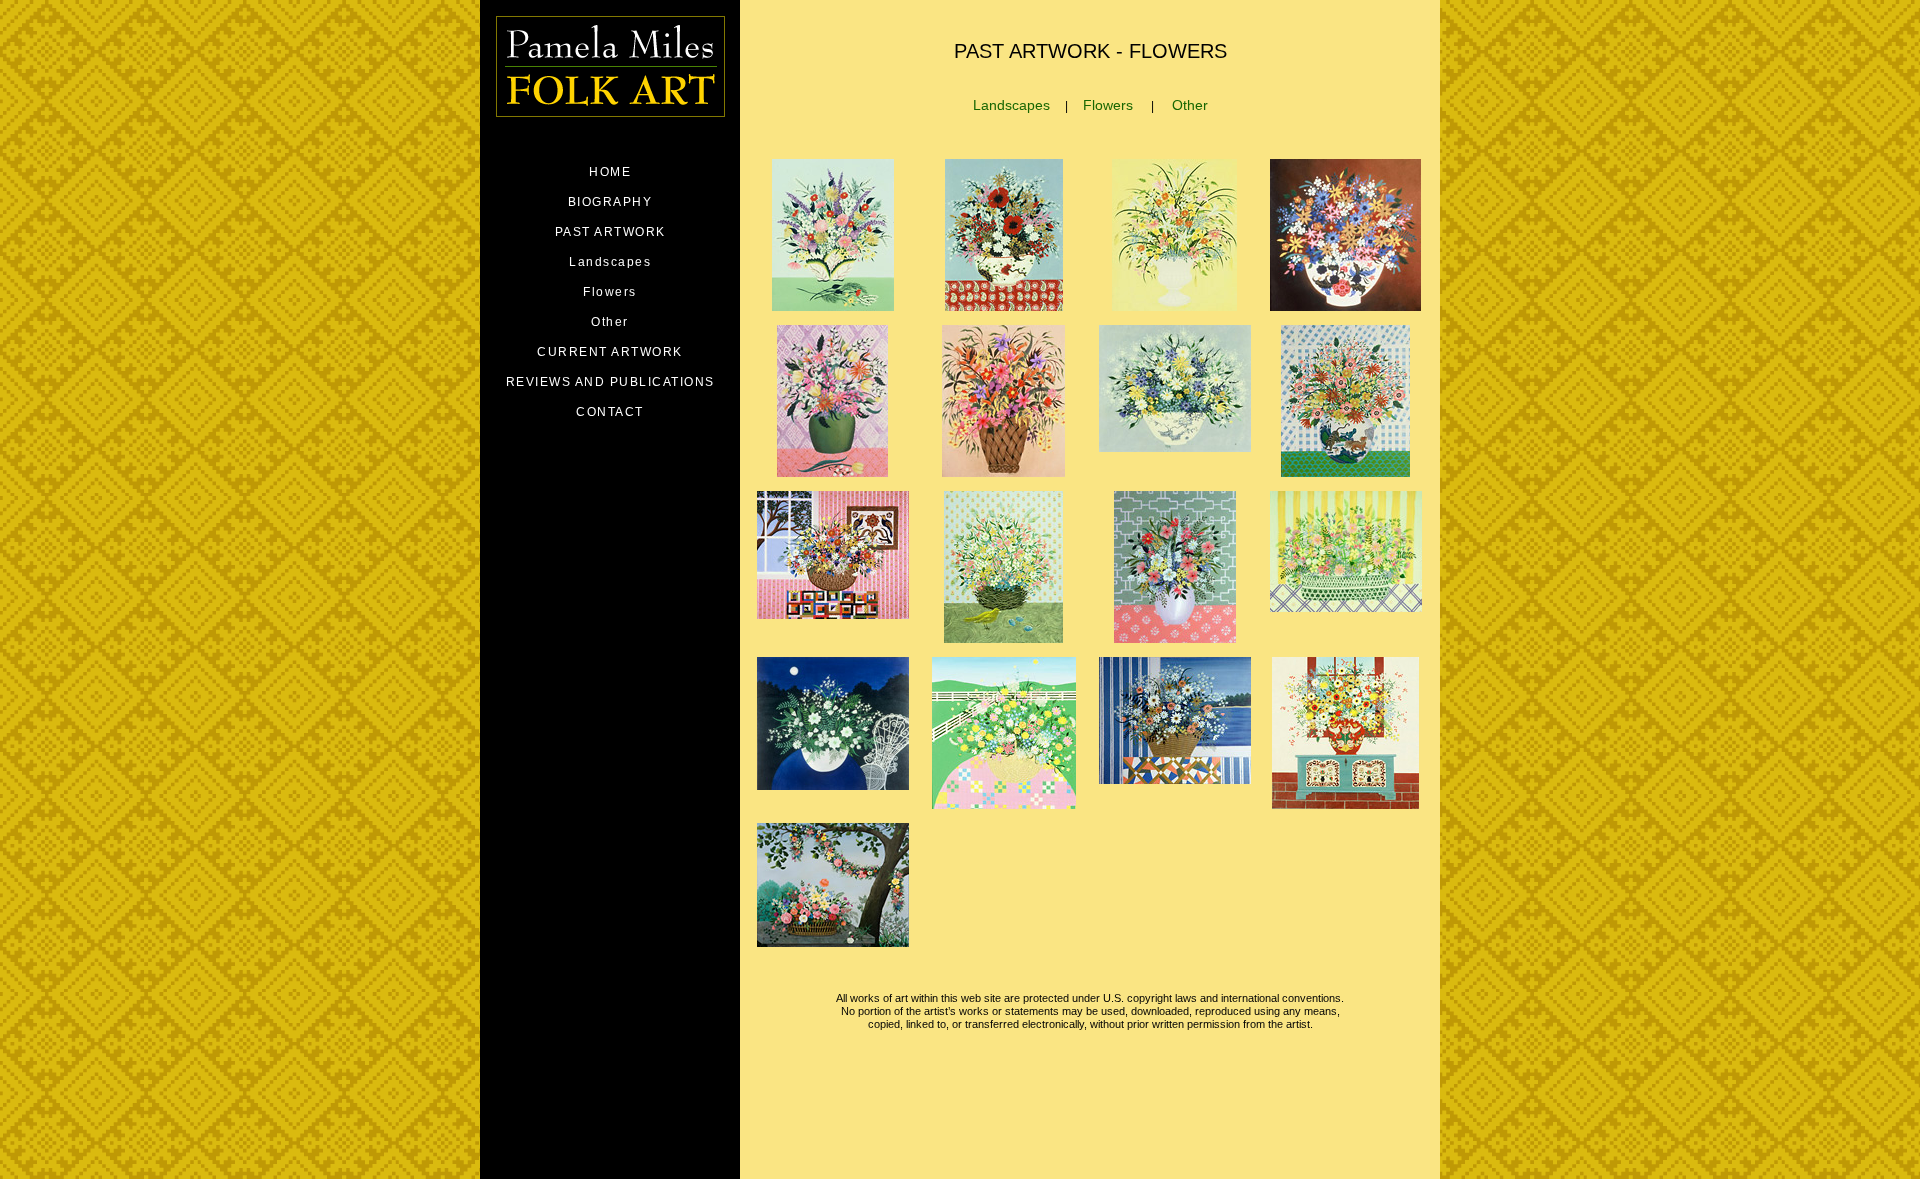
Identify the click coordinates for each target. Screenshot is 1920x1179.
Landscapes (1011, 105)
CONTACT (610, 412)
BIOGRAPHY (610, 202)
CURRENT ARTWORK (610, 352)
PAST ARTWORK (610, 232)
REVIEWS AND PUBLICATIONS (610, 382)
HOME (610, 172)
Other (1190, 105)
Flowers (1108, 105)
